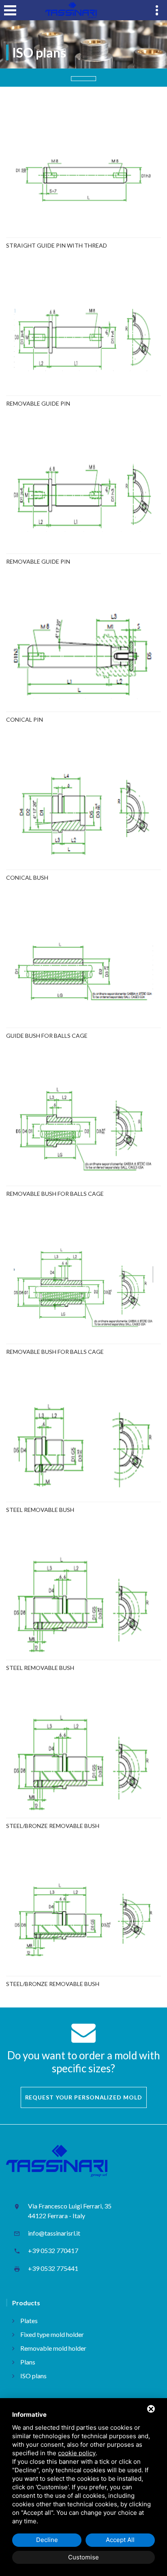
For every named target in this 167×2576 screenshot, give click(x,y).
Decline (47, 2540)
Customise (83, 2557)
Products (26, 2303)
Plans (28, 2362)
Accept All (120, 2540)
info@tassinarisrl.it (54, 2233)
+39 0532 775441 (53, 2268)
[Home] (71, 10)
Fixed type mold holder (52, 2334)
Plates (29, 2321)
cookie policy (77, 2453)
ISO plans (33, 2376)
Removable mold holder (53, 2348)
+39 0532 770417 (53, 2250)
